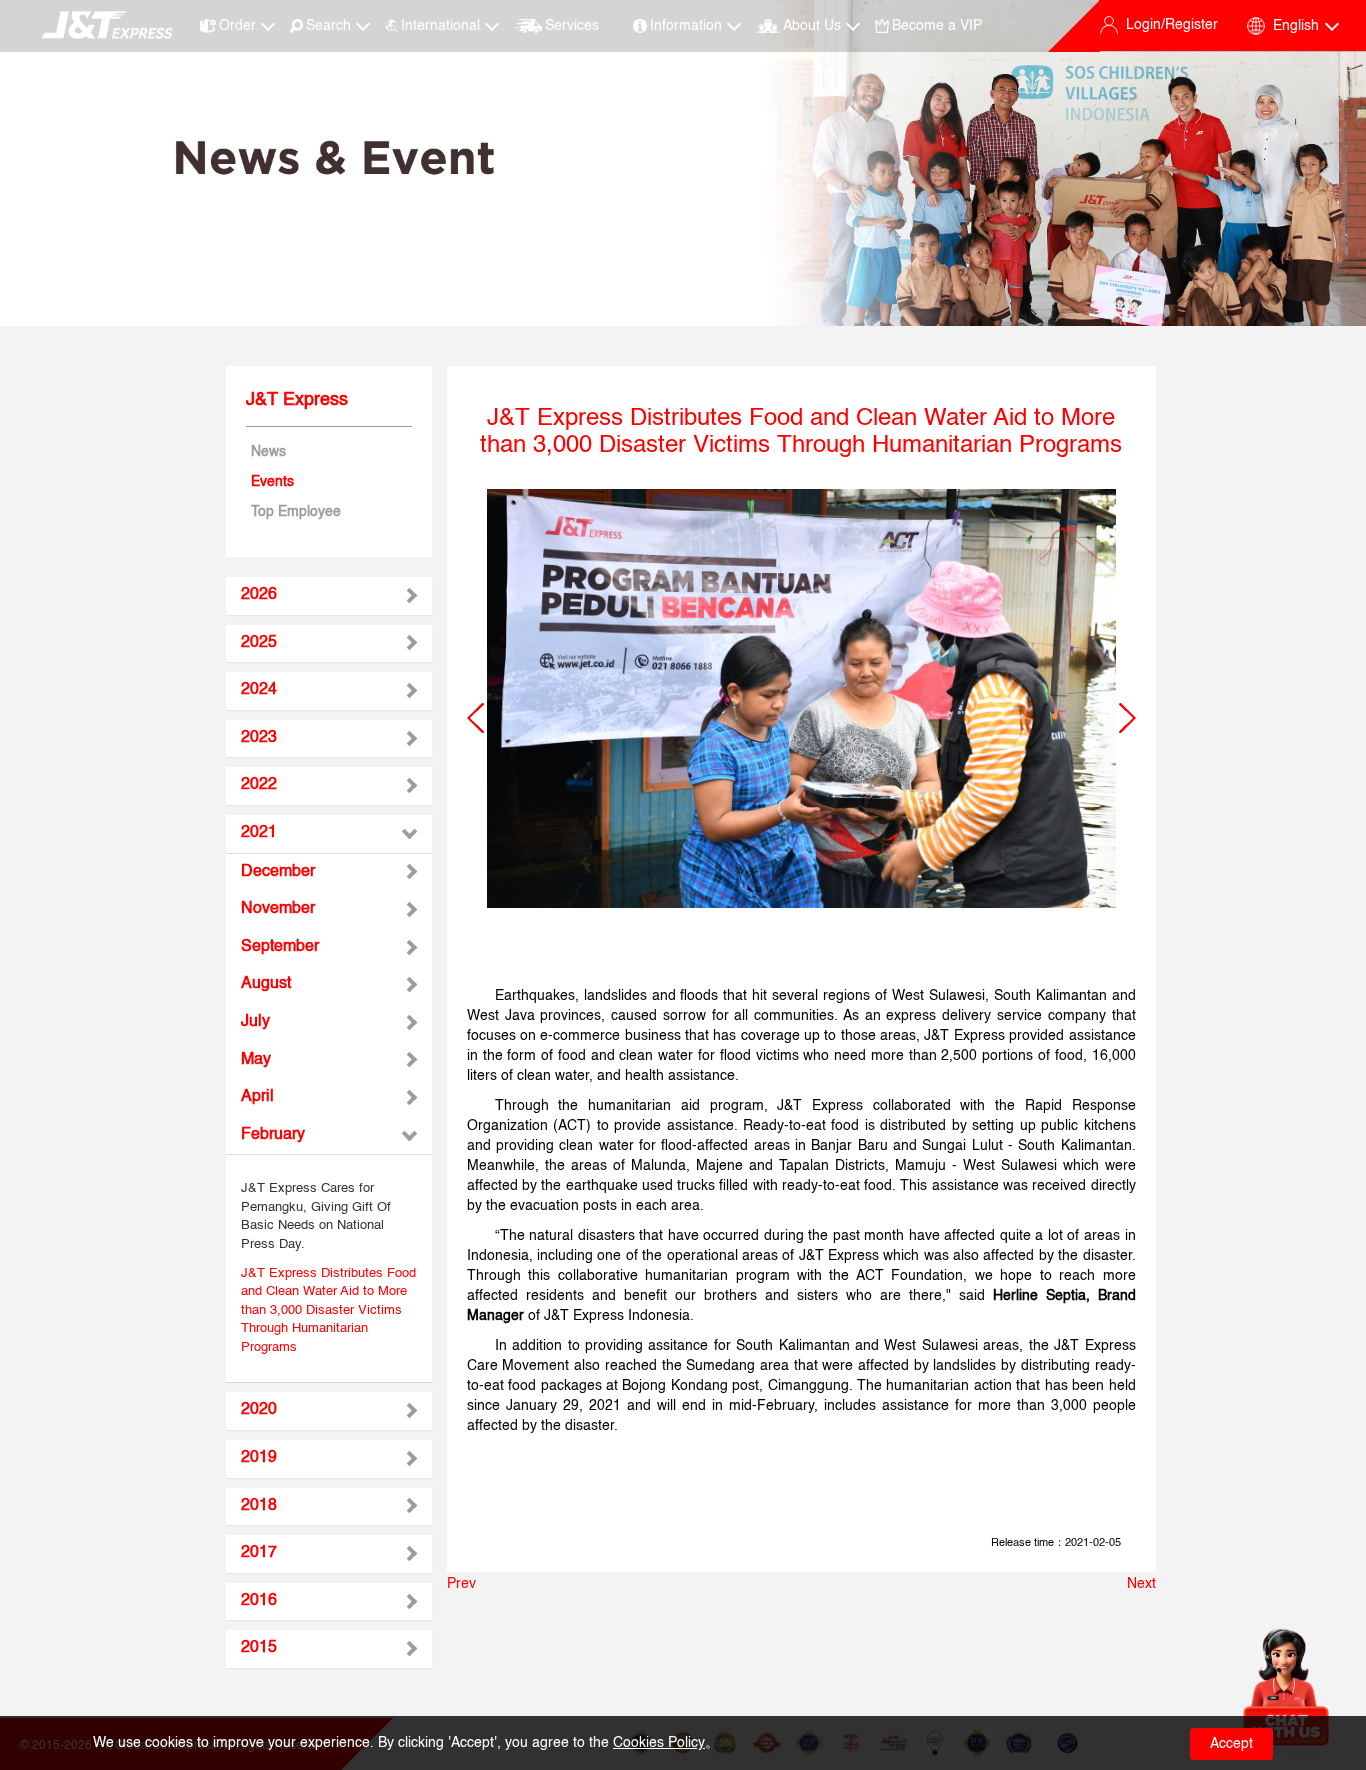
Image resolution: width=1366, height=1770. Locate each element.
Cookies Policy (659, 1743)
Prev (461, 1584)
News (268, 452)
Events (272, 482)
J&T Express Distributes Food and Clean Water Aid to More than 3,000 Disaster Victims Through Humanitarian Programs (328, 1310)
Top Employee (296, 512)
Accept (1231, 1744)
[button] (475, 718)
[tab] (329, 596)
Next (1141, 1584)
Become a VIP (937, 26)
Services (571, 26)
